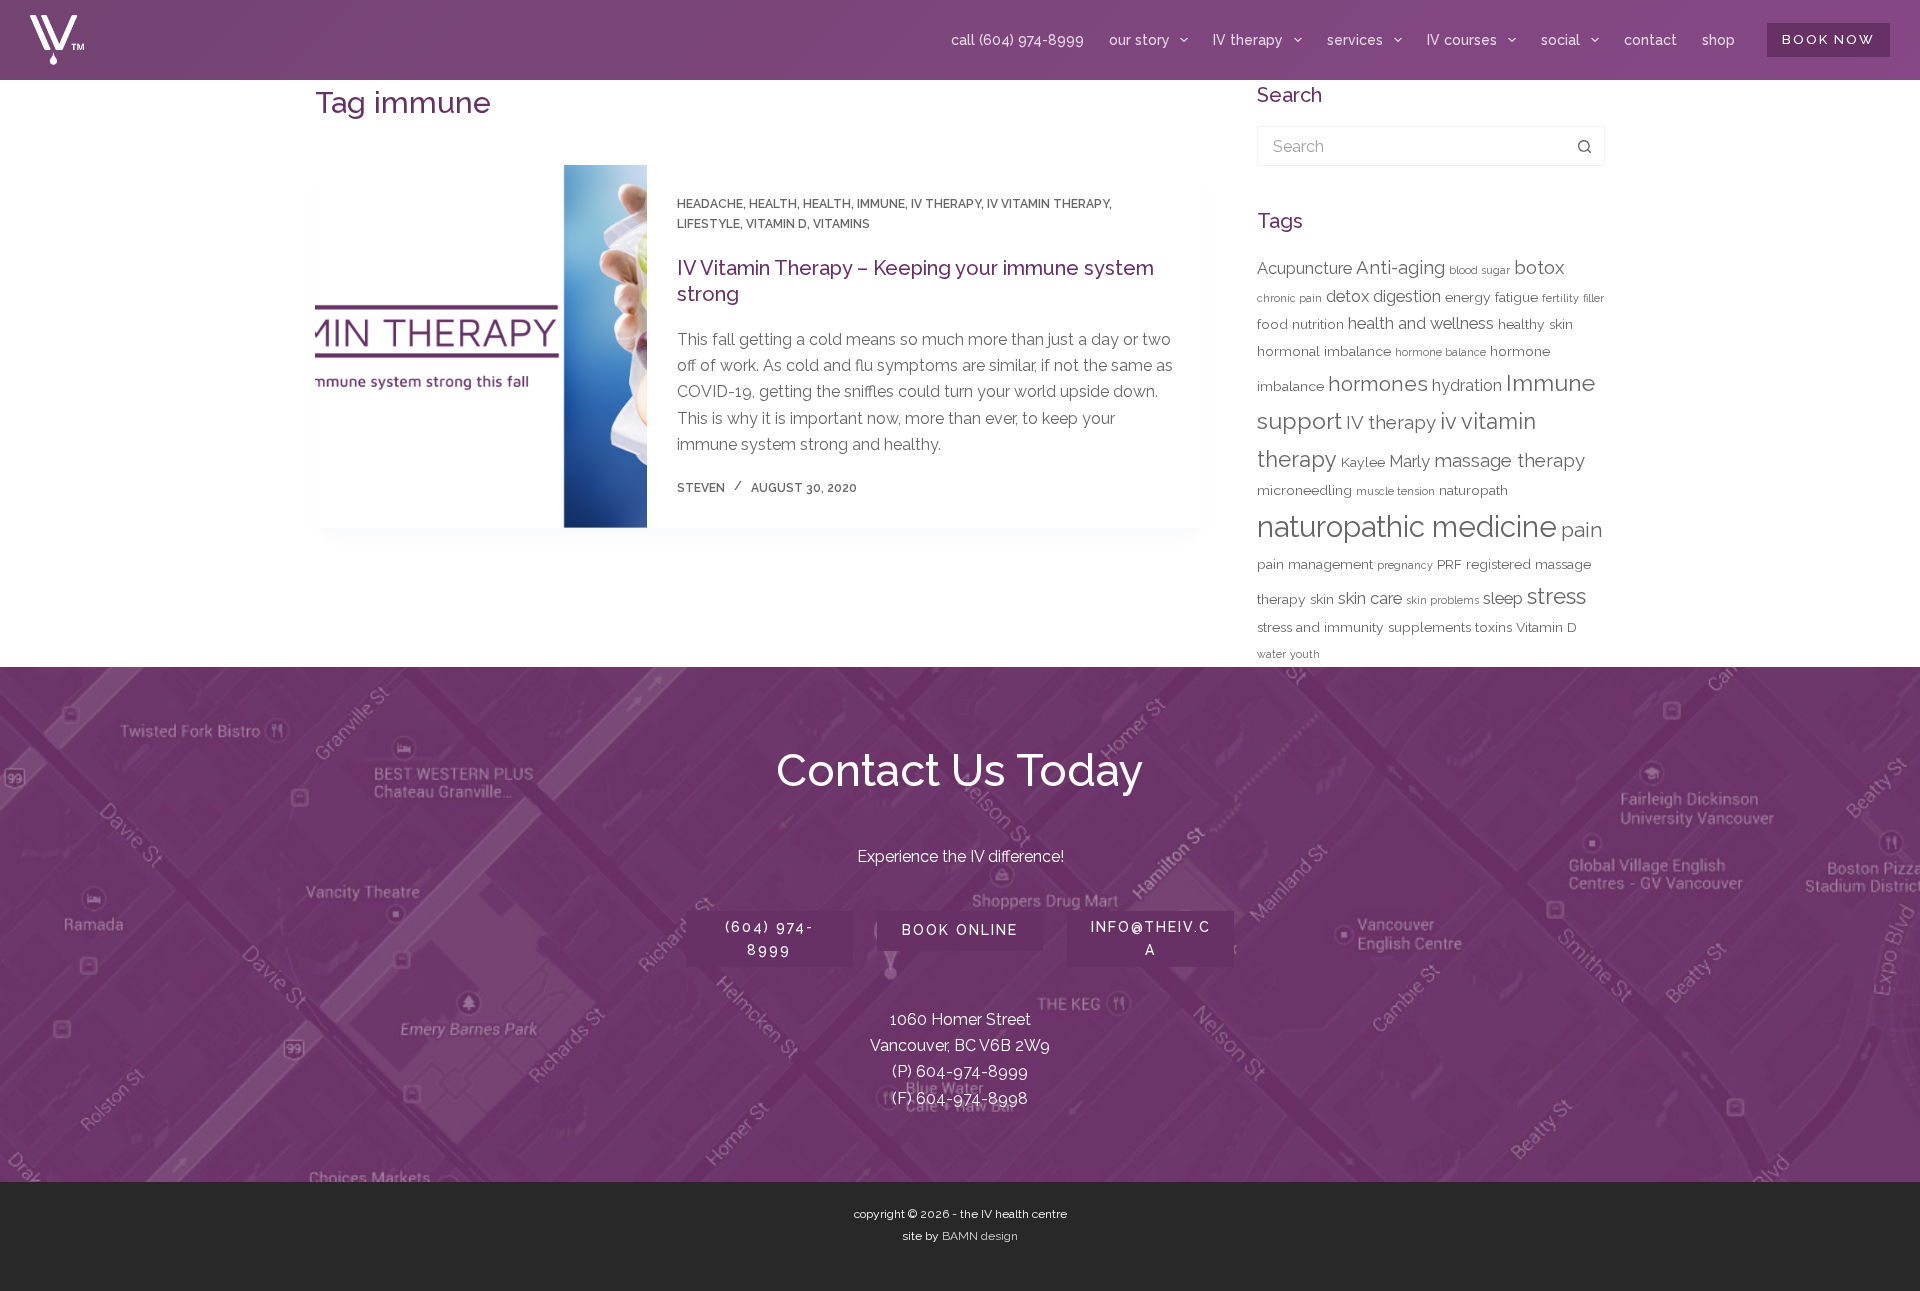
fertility (1560, 298)
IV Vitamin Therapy (1048, 204)
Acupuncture (1304, 268)
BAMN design (980, 1236)
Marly (1409, 461)
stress (1556, 596)
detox (1347, 296)
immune (881, 204)
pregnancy (1405, 565)
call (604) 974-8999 (1017, 40)
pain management (1315, 564)
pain (1582, 530)
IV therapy (1248, 40)
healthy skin (1535, 324)
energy (1468, 297)
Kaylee (1363, 462)
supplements (1429, 627)
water (1271, 654)
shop (1718, 40)
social (1560, 40)
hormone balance (1440, 352)
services (1355, 40)
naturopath (1473, 490)
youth (1305, 654)
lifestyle (708, 224)
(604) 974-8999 (769, 938)
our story (1139, 40)
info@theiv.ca (1151, 938)
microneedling (1304, 490)
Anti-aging (1400, 267)
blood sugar (1479, 270)
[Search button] (1585, 146)
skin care (1370, 598)
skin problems (1442, 600)
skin (1322, 599)
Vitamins (841, 224)
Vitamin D (776, 224)
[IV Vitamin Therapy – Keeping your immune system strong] (481, 346)
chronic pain (1289, 298)
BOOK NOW (1828, 39)
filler (1593, 298)
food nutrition (1300, 324)
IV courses (1462, 40)
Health (827, 204)
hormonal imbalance (1324, 351)
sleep (1503, 598)
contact (1650, 40)
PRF (1449, 564)
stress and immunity (1320, 627)
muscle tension (1395, 491)
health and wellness (1421, 323)
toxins (1493, 627)
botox (1539, 267)
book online (960, 930)
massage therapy (1509, 460)
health (773, 204)
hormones (1378, 384)
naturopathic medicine (1407, 526)
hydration (1467, 385)
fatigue (1516, 297)
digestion (1407, 296)
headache (710, 204)
